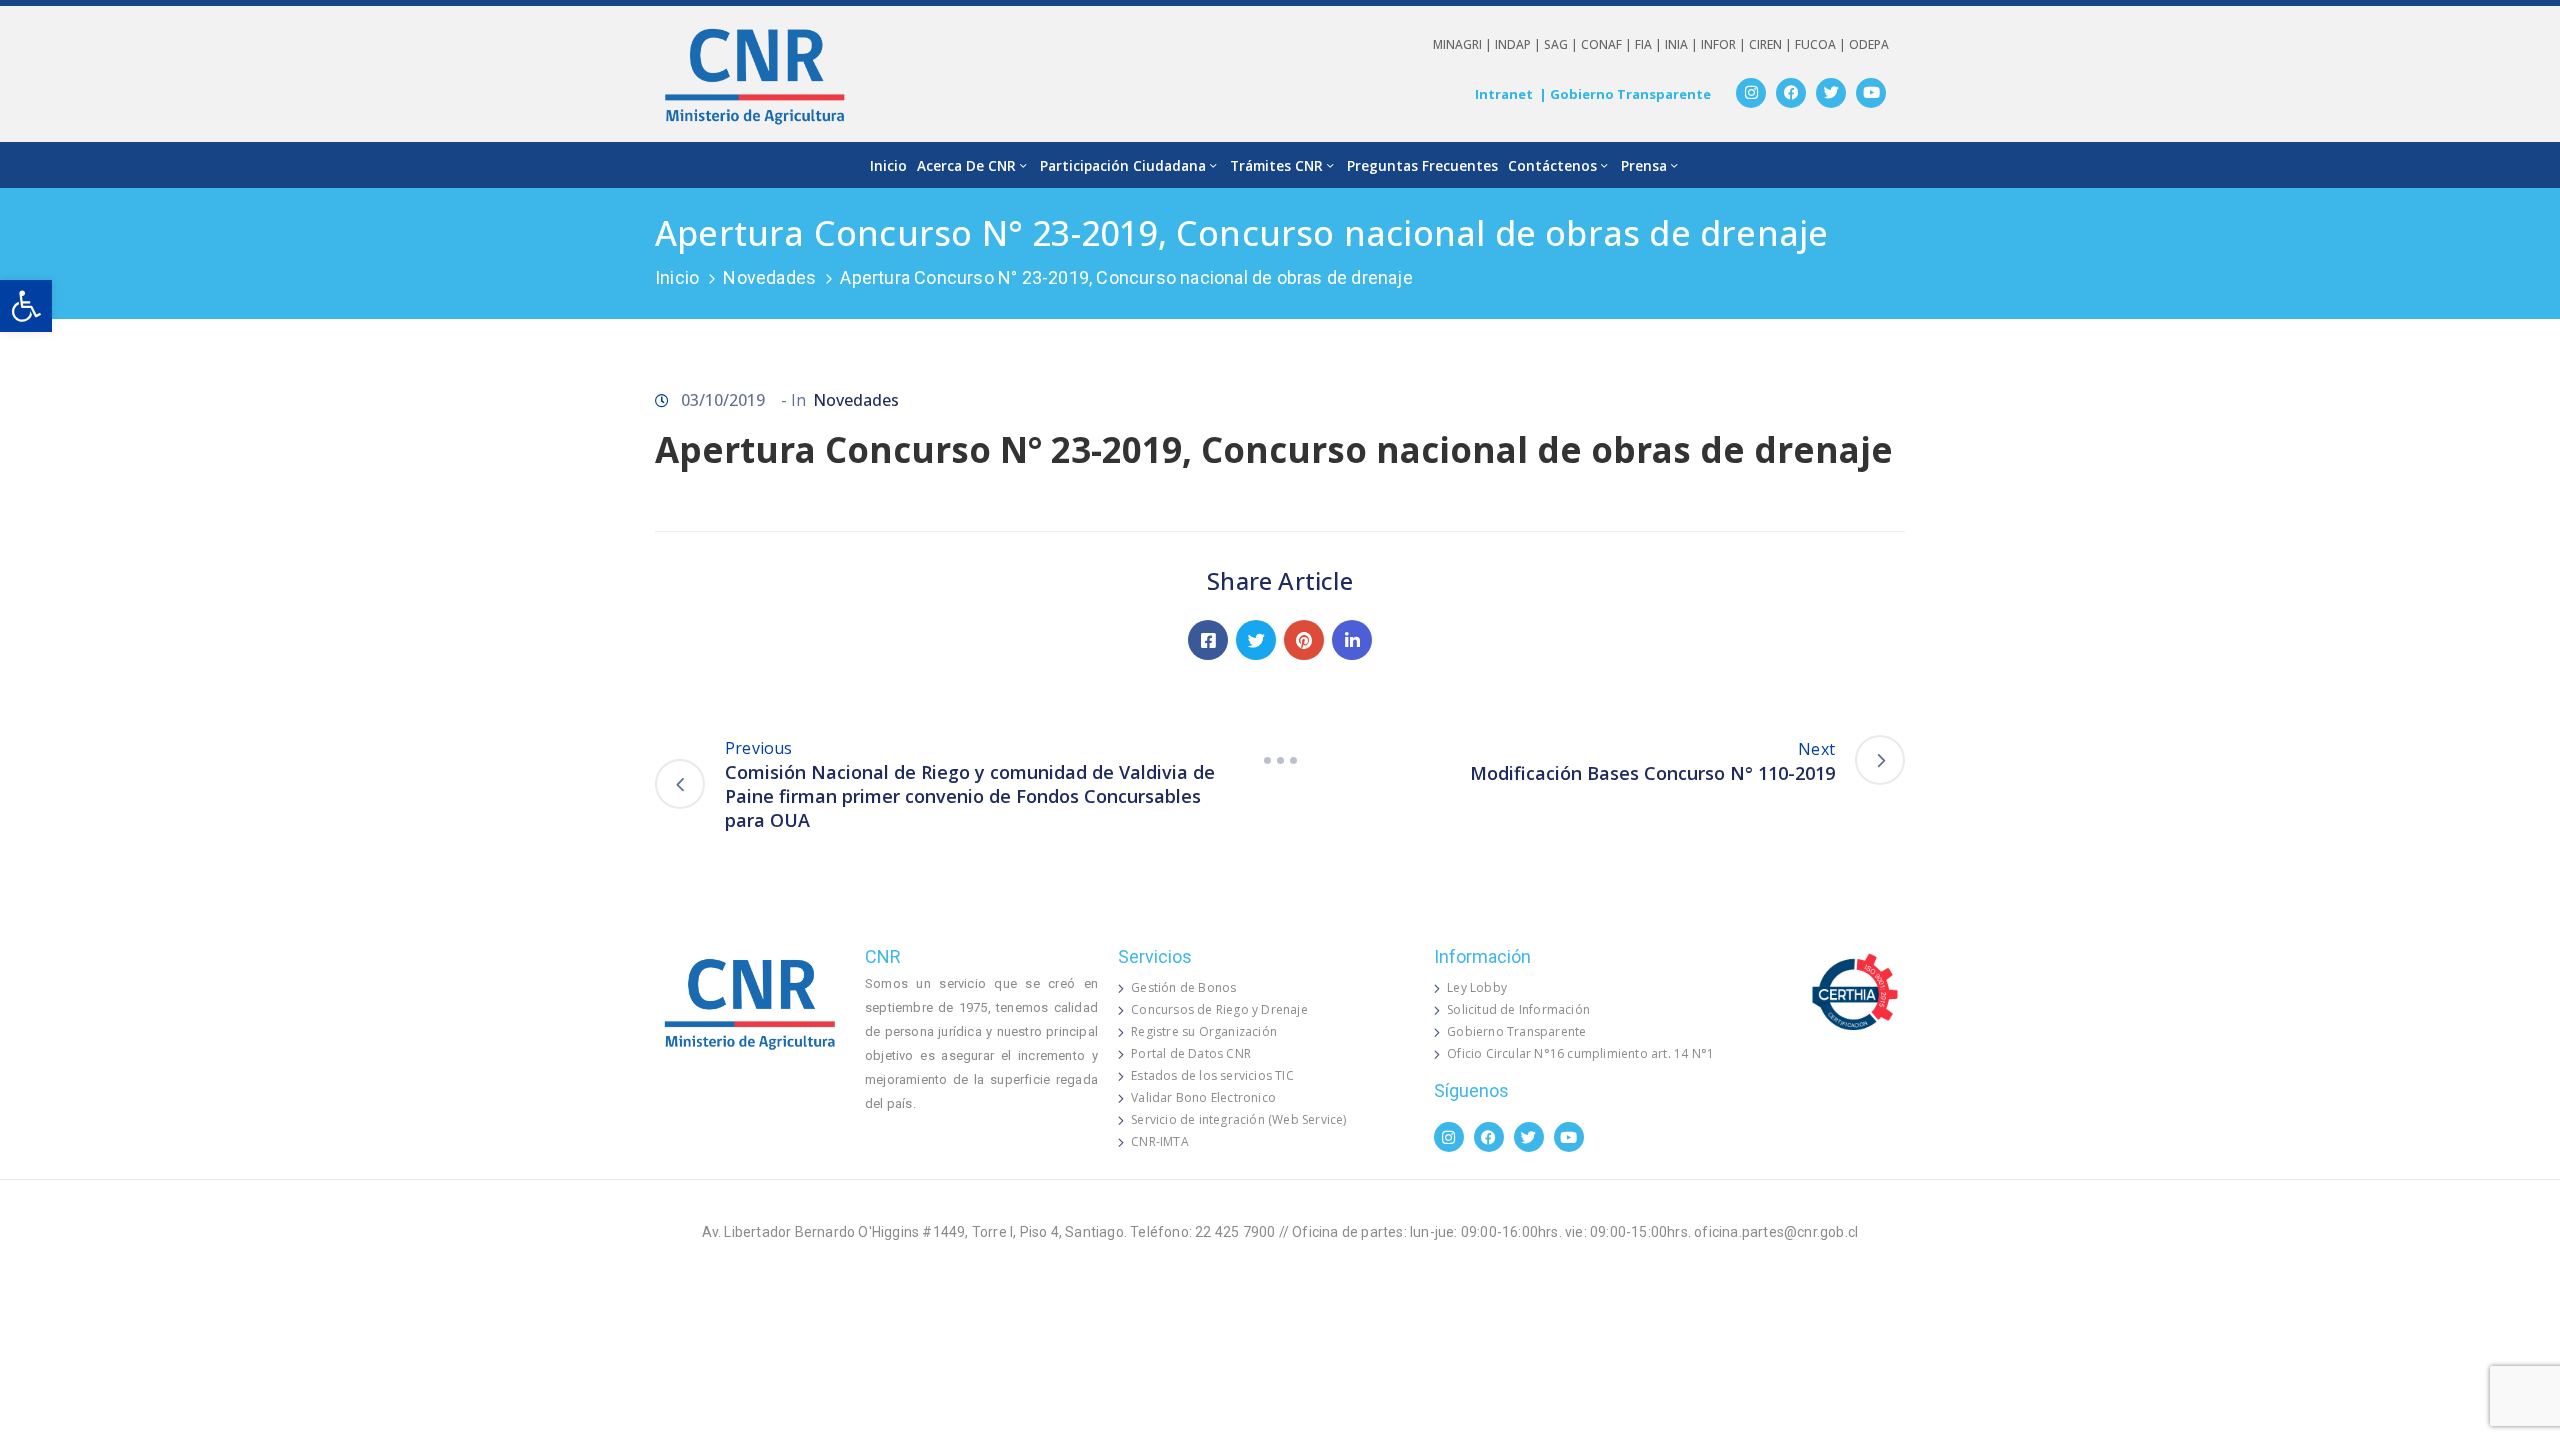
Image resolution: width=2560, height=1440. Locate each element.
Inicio (888, 165)
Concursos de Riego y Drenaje (1219, 1009)
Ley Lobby (1477, 987)
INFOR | (1725, 44)
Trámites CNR (1276, 165)
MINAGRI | (1464, 44)
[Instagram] (1751, 93)
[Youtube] (1871, 93)
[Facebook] (1791, 93)
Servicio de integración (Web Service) (1238, 1119)
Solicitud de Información (1518, 1009)
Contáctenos (1552, 165)
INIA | (1683, 44)
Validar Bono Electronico (1203, 1097)
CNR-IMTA (1160, 1141)
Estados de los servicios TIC (1212, 1075)
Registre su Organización (1204, 1031)
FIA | (1650, 44)
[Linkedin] (1352, 640)
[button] (26, 306)
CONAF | (1608, 44)
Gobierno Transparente (1516, 1031)
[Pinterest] (1304, 640)
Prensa (1644, 165)
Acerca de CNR (966, 165)
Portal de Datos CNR (1191, 1053)
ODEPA (1869, 44)
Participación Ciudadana (1123, 165)
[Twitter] (1831, 93)
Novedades (769, 277)
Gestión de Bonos (1183, 987)
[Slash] (1280, 760)
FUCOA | (1822, 44)
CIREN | (1772, 44)
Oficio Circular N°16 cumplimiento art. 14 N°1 (1580, 1053)
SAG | (1562, 44)
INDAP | (1519, 44)
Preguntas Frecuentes (1422, 165)
